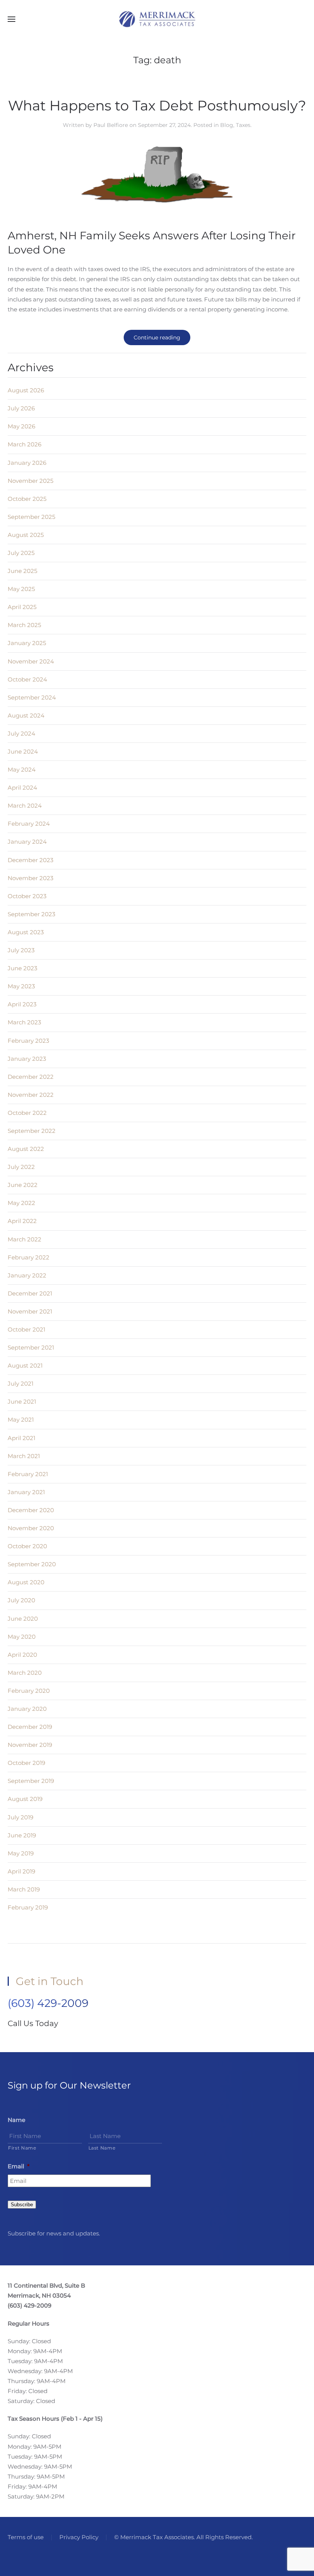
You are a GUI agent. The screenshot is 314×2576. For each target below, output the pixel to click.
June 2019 (22, 1835)
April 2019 (21, 1871)
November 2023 (30, 878)
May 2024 (22, 770)
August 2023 (26, 932)
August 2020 (26, 1582)
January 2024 (27, 842)
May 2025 (21, 589)
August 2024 (26, 715)
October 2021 (26, 1329)
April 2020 (22, 1655)
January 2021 (26, 1492)
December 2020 (31, 1510)
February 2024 (29, 824)
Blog (227, 125)
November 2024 (31, 661)
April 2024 (22, 788)
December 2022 (31, 1077)
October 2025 (27, 499)
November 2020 (31, 1528)
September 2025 (31, 517)
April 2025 (22, 607)
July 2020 (21, 1600)
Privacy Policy (79, 2537)
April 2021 (21, 1438)
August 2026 (26, 390)
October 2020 (27, 1546)
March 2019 (24, 1889)
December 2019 (30, 1727)
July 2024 (21, 733)
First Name (22, 2148)
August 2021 (25, 1365)
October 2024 (27, 679)
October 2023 (27, 896)
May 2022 (21, 1203)
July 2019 (20, 1817)
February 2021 (28, 1474)
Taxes (243, 125)
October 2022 (27, 1113)
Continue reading (157, 337)
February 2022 (29, 1257)
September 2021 (31, 1347)
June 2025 (22, 571)
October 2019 (26, 1763)
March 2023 (24, 1022)
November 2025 (30, 481)
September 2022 (32, 1131)
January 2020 (27, 1709)
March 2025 (24, 625)
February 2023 (28, 1041)
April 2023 (22, 1004)
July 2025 (21, 553)
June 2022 (23, 1185)
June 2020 (23, 1619)
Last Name (102, 2148)
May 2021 (21, 1420)
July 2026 (21, 408)
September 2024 (32, 697)
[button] (11, 19)
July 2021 (20, 1383)
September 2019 (31, 1781)
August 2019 (25, 1799)
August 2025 (26, 535)
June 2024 (23, 751)
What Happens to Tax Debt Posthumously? (157, 105)
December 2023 (30, 860)
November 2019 (30, 1745)
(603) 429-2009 (48, 2003)
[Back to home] (157, 19)
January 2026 (27, 463)
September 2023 (31, 914)
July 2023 (21, 950)
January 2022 (27, 1275)
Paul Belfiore (111, 125)
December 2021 (30, 1293)
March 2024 (25, 806)
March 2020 (25, 1673)
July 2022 (21, 1167)
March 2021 (24, 1456)
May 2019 (21, 1853)
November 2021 (30, 1311)
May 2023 (21, 986)
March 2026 (25, 444)
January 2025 (27, 643)
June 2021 (22, 1402)
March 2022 (25, 1239)
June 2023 (22, 968)
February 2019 (28, 1907)
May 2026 (21, 426)
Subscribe (22, 2205)
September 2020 (32, 1564)
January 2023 (27, 1059)
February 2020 (29, 1691)
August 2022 (26, 1149)
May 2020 (22, 1637)
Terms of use (26, 2537)
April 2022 (22, 1221)
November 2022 (31, 1095)
